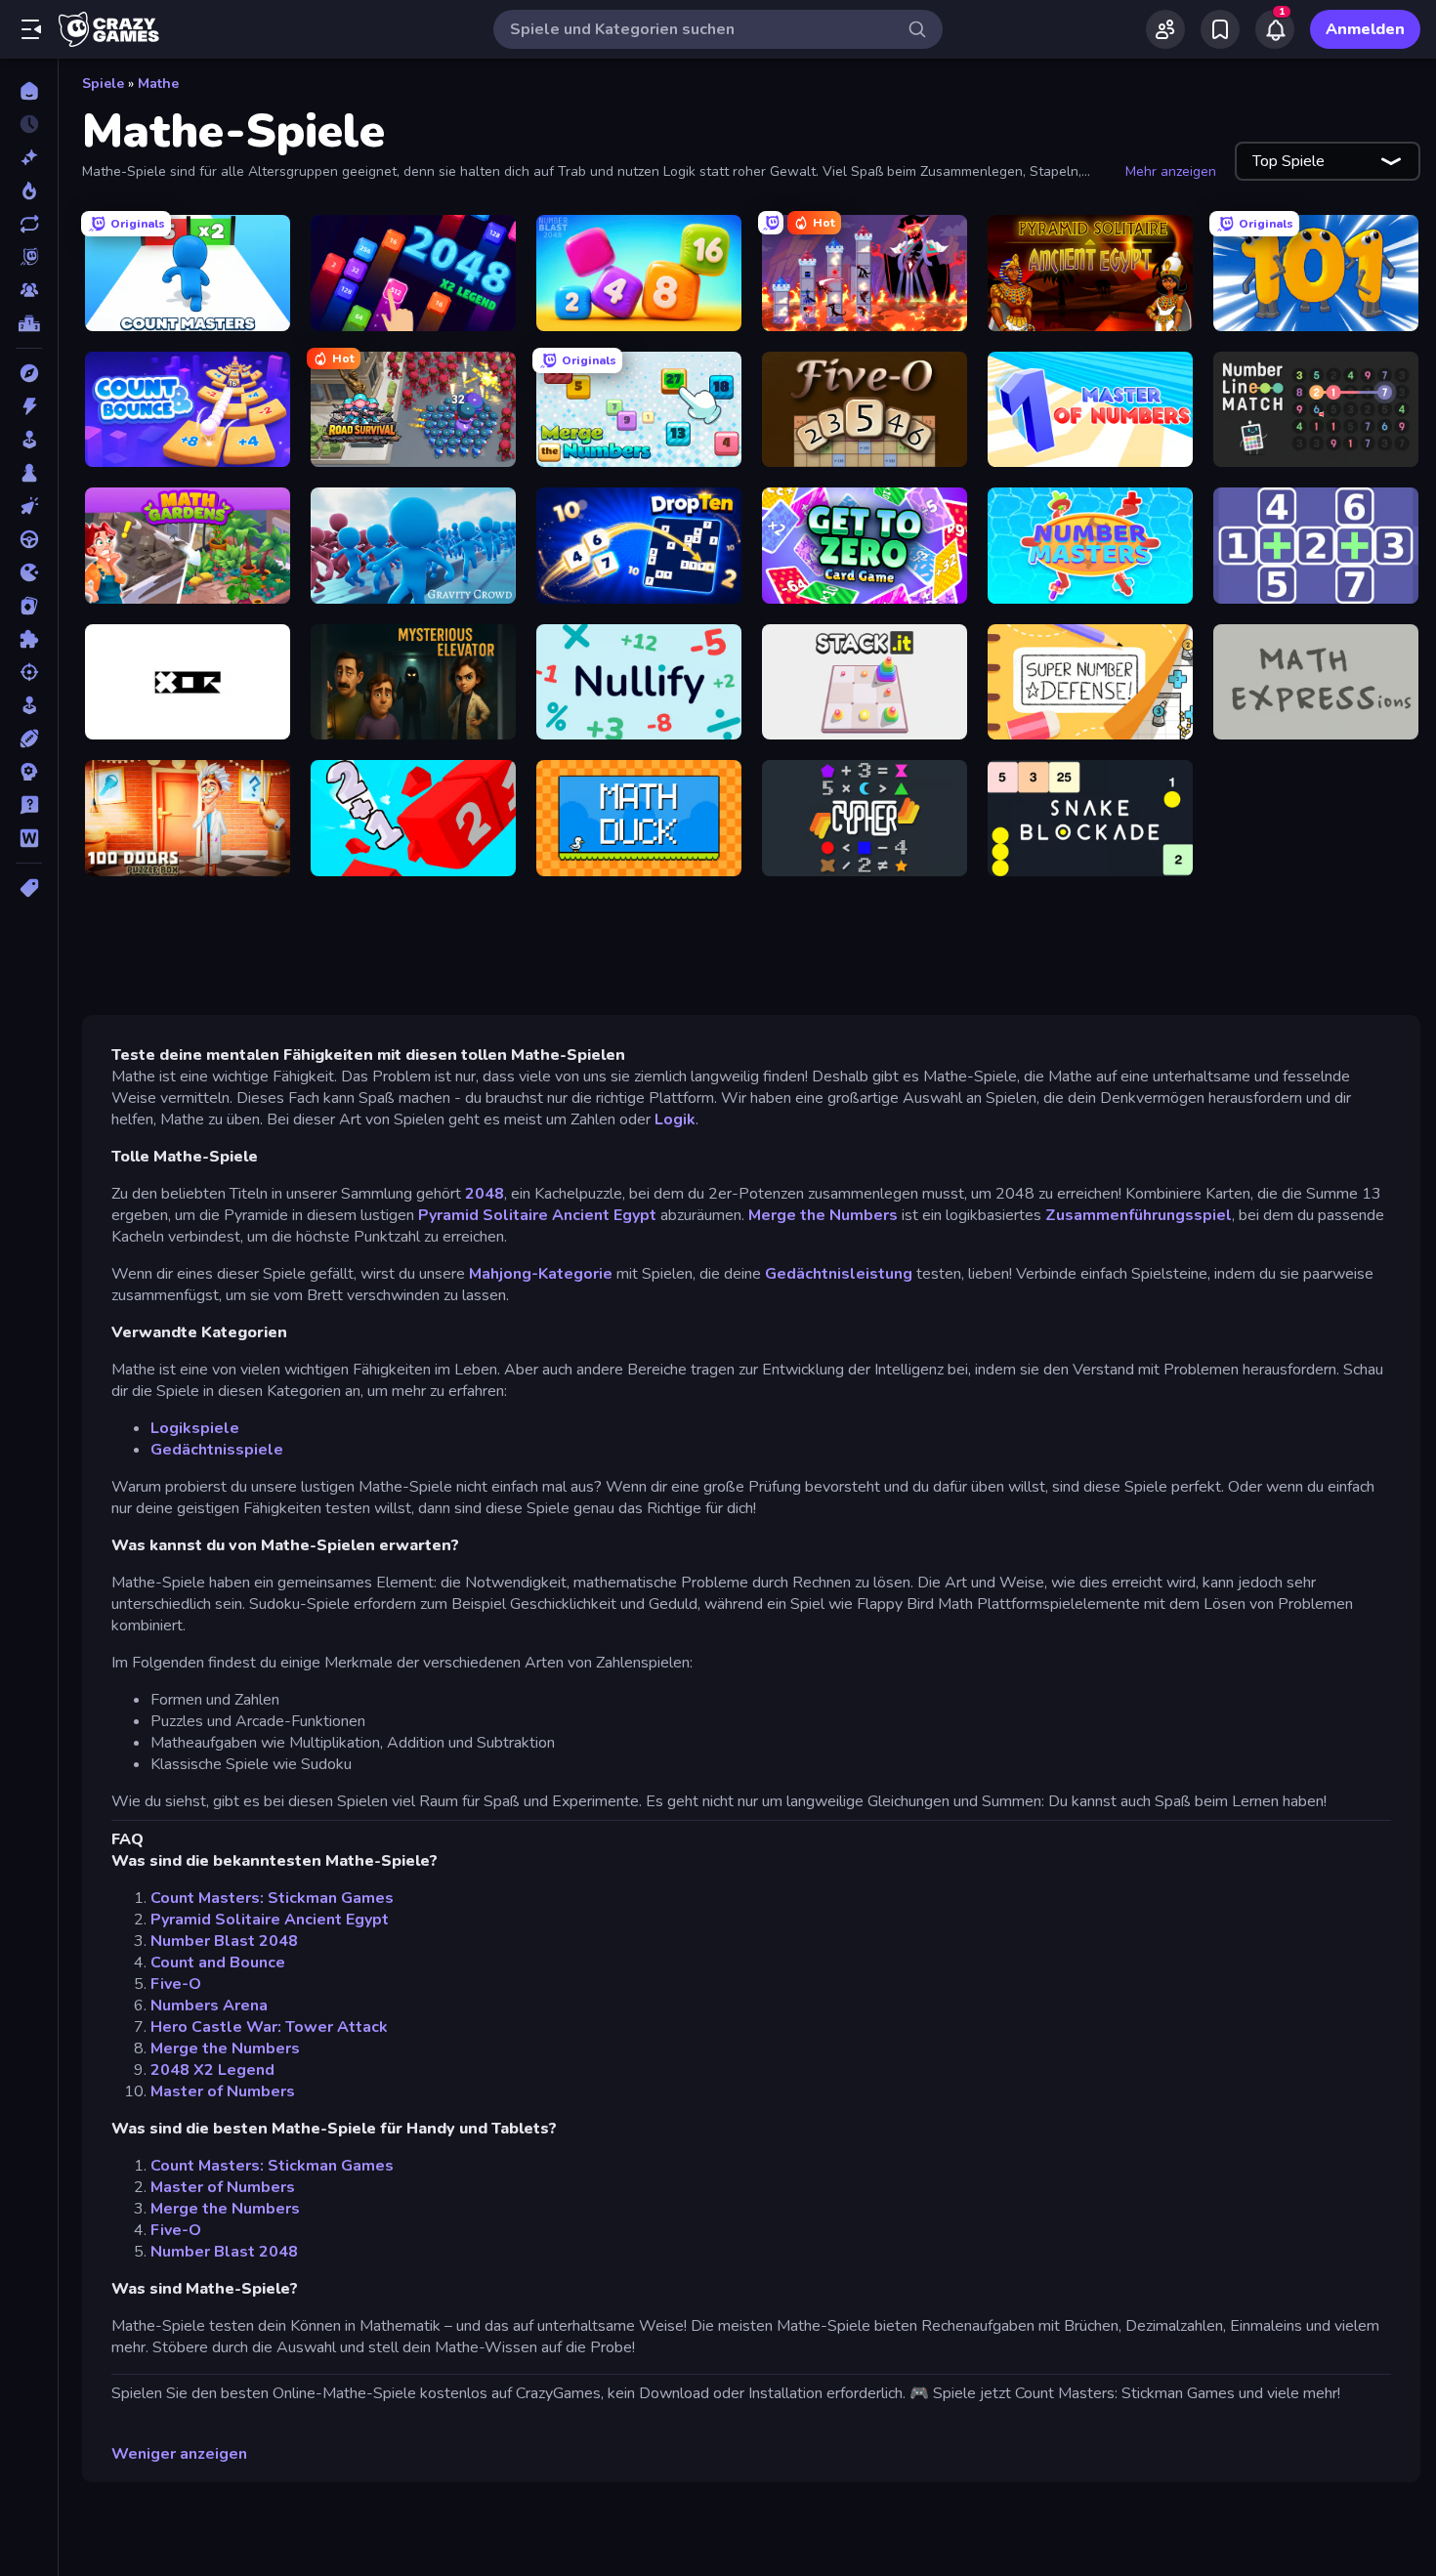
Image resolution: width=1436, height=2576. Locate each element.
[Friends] (1165, 29)
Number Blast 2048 (224, 1941)
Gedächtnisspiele (217, 1450)
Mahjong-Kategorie (543, 1274)
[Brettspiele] (29, 473)
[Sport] (29, 739)
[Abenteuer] (29, 373)
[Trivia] (29, 805)
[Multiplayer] (29, 290)
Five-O (176, 1984)
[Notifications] (1275, 29)
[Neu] (29, 157)
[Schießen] (29, 672)
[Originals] (29, 257)
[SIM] (29, 705)
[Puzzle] (29, 639)
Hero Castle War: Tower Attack (269, 2027)
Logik (673, 1119)
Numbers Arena (209, 2006)
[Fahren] (29, 539)
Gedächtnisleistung (839, 1274)
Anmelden (1365, 29)
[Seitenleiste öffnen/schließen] (31, 29)
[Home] (29, 91)
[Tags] (29, 888)
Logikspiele (195, 1428)
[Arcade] (29, 440)
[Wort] (29, 838)
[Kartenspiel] (29, 606)
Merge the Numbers (823, 1215)
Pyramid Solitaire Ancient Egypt (537, 1215)
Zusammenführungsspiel (1139, 1215)
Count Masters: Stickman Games (272, 1898)
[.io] (29, 572)
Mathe (158, 84)
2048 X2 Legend (212, 2070)
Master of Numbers (223, 2091)
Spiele (103, 84)
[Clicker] (29, 506)
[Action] (29, 406)
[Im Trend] (29, 190)
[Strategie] (29, 772)
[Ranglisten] (29, 323)
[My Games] (1220, 29)
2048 (485, 1194)
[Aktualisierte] (29, 224)
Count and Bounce (218, 1963)
